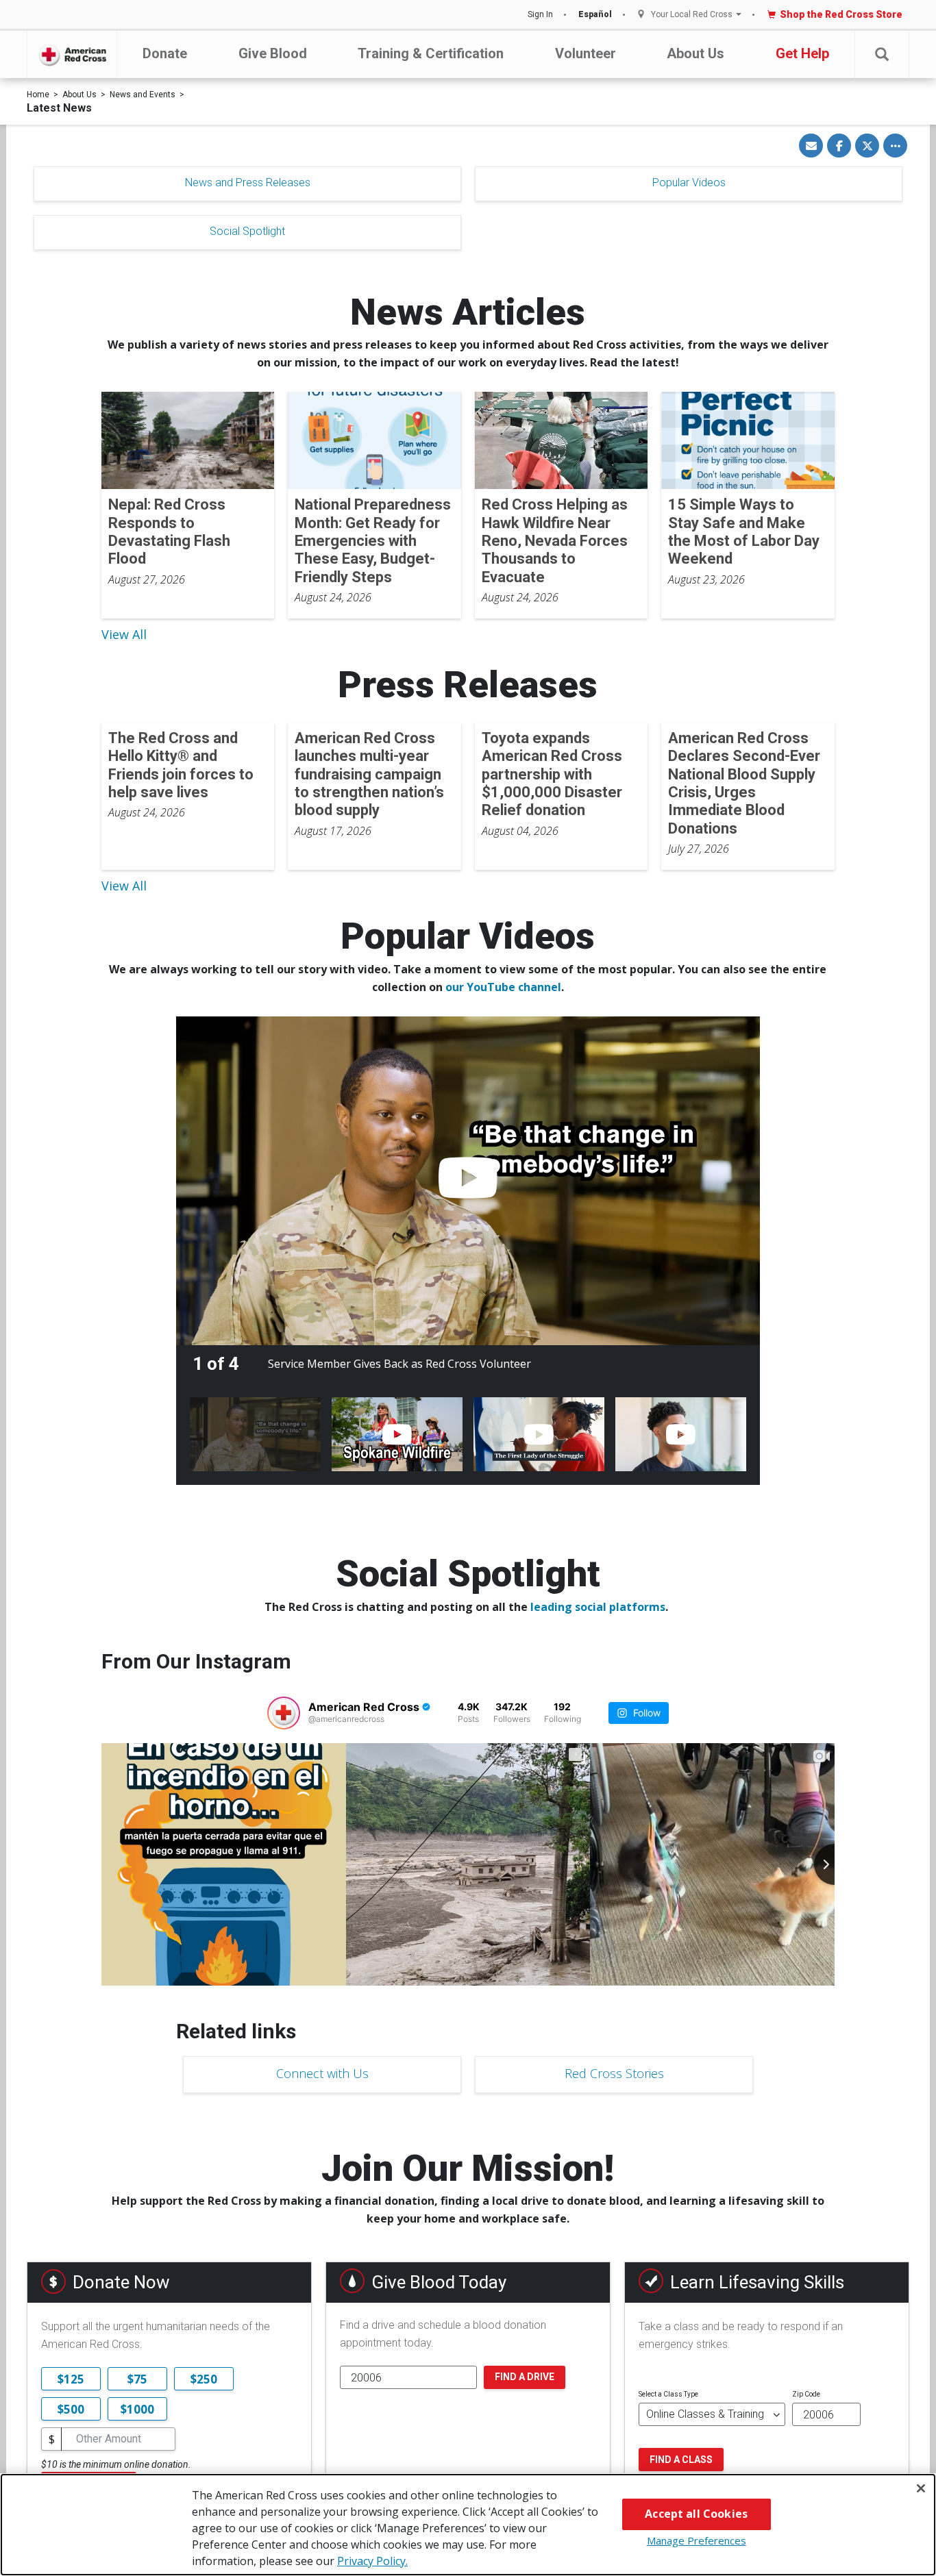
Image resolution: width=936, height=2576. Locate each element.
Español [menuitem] (595, 14)
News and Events (143, 95)
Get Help (802, 53)
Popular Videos (689, 183)
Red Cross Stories (614, 2073)
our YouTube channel (503, 987)
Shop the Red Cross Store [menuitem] (841, 14)
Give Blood (273, 53)
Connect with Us (322, 2073)
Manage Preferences (697, 2540)
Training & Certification (431, 53)
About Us (695, 53)
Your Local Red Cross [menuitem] (692, 15)
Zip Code (806, 2394)
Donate (165, 53)
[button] (882, 54)
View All (124, 634)
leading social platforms (598, 1607)
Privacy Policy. (372, 2561)
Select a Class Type (668, 2394)
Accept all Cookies (696, 2514)
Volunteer (586, 53)
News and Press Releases (248, 183)
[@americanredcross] (284, 1713)
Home (38, 95)
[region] (468, 2525)
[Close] (921, 2488)
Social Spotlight (247, 231)
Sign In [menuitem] (540, 14)
